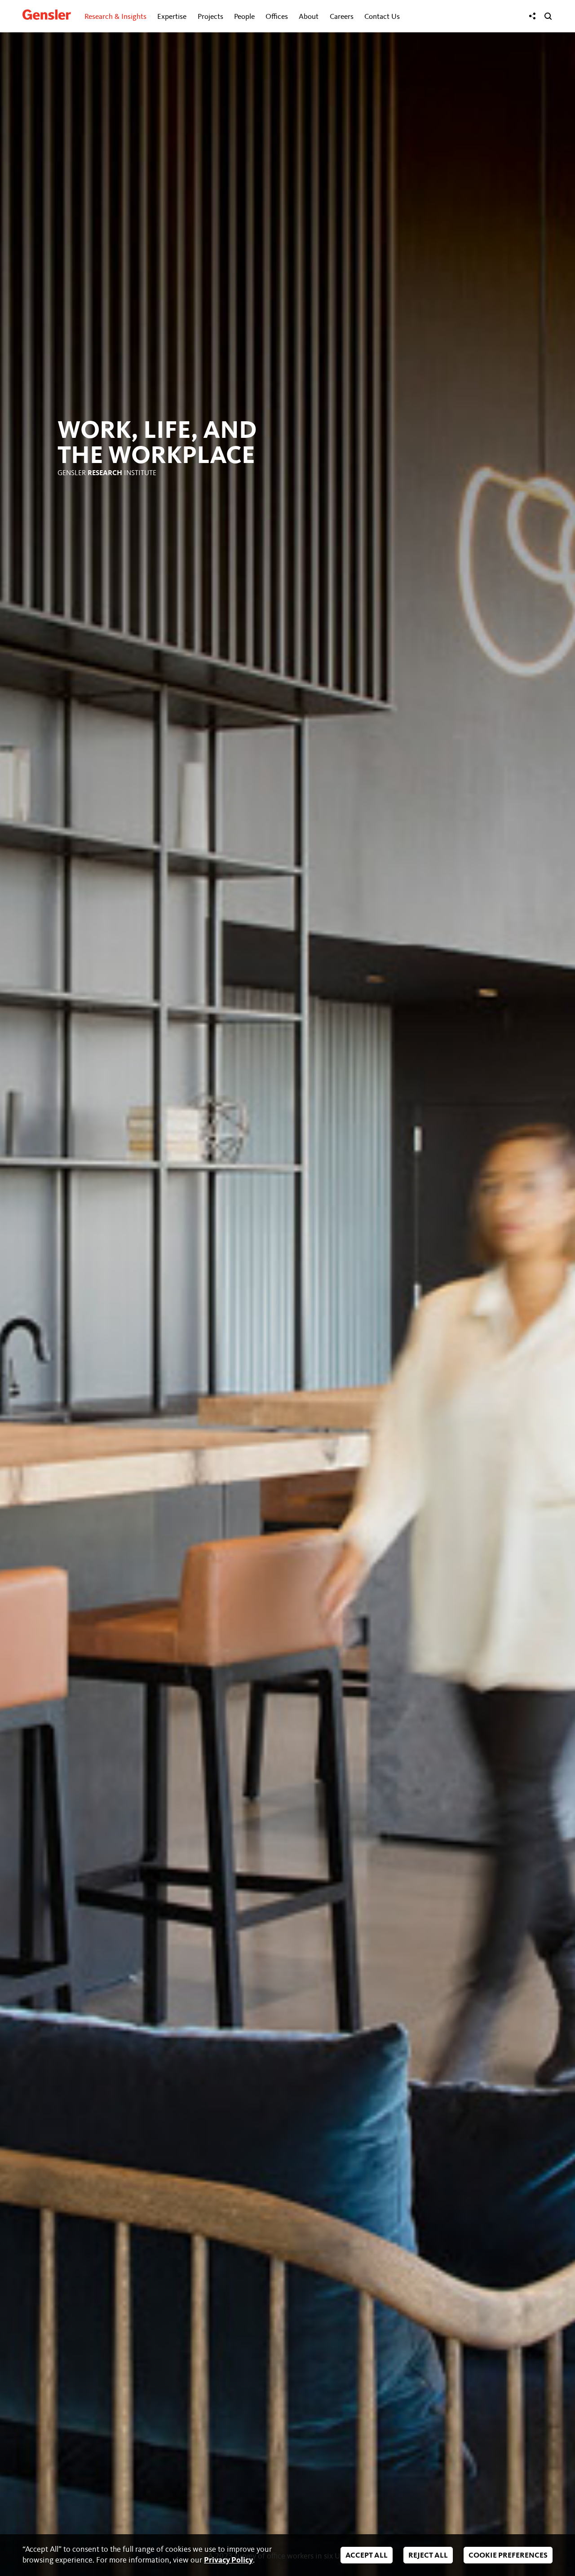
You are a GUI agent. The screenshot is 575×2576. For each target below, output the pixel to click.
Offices (277, 17)
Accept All (367, 2556)
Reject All (428, 2556)
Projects (210, 17)
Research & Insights (115, 17)
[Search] (548, 16)
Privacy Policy (228, 2560)
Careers (342, 17)
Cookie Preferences (508, 2556)
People (244, 17)
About (309, 17)
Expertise (172, 17)
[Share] (532, 16)
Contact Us (382, 17)
